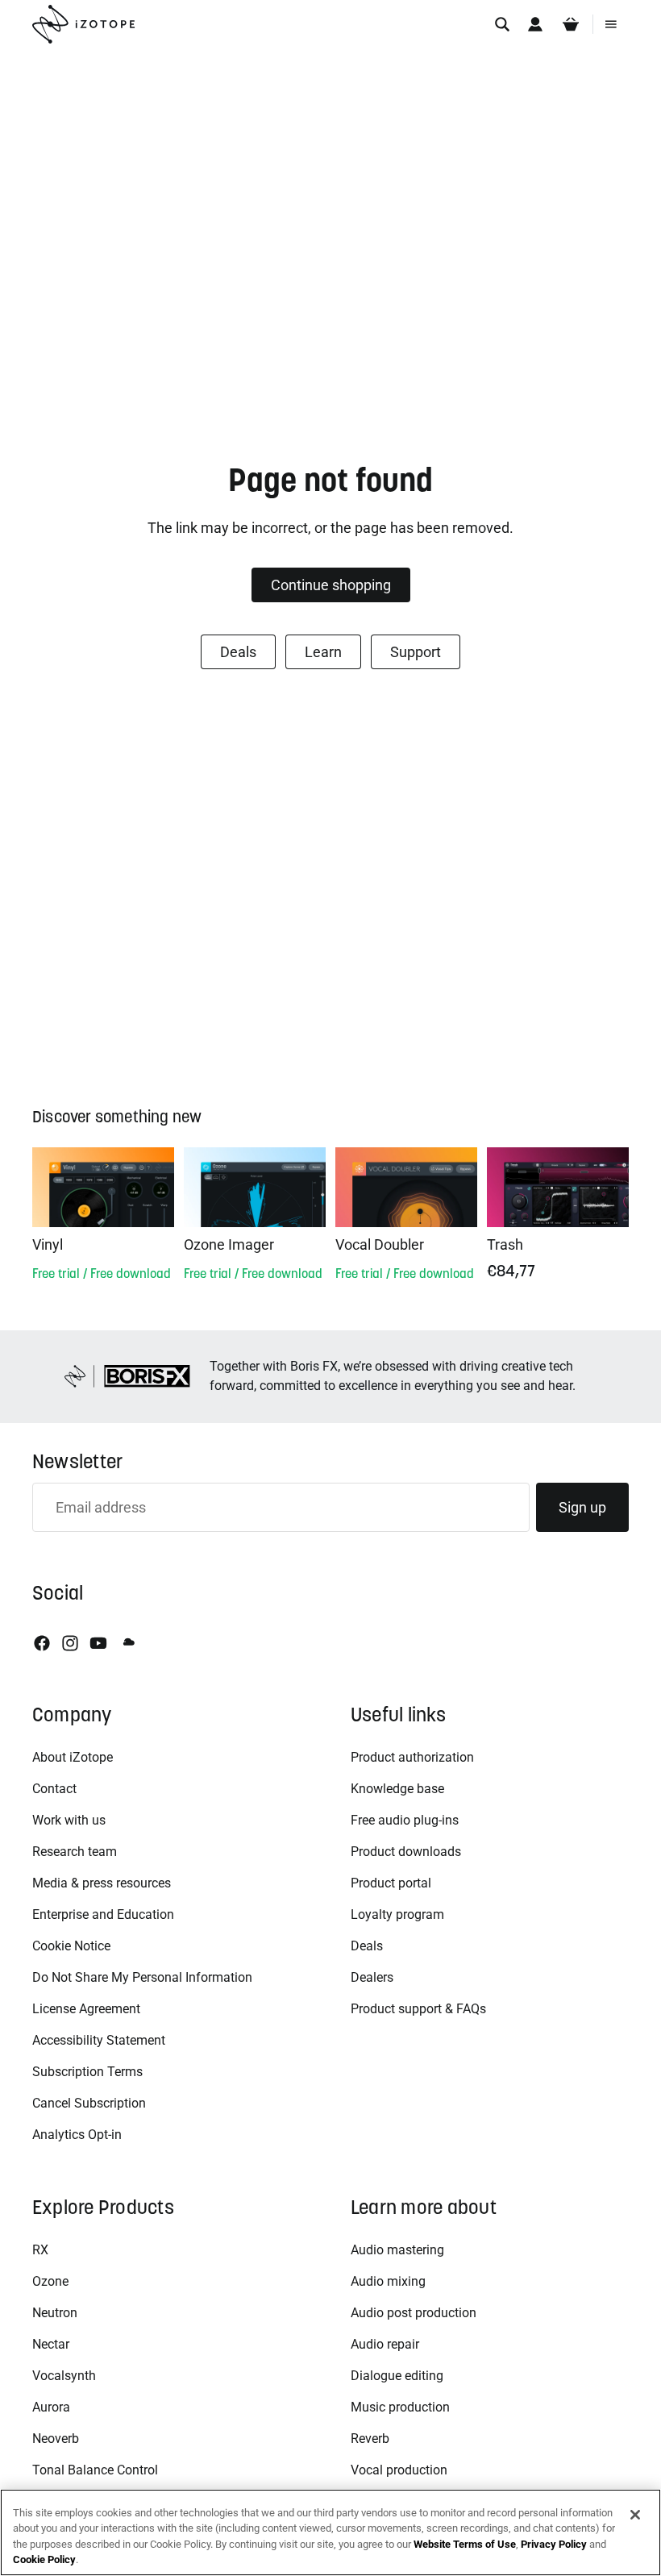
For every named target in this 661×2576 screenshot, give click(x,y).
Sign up (582, 1507)
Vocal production (399, 2470)
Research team (75, 1852)
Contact (54, 1789)
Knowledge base (397, 1789)
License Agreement (86, 2009)
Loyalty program (397, 1914)
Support (416, 652)
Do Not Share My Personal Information (142, 1977)
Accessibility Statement (99, 2040)
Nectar (51, 2344)
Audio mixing (388, 2281)
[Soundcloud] (127, 1643)
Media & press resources (102, 1883)
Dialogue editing (397, 2376)
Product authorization (412, 1757)
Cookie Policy (44, 2559)
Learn (323, 652)
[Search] (502, 24)
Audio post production (414, 2313)
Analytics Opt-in (77, 2135)
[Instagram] (70, 1643)
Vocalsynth (64, 2376)
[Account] (535, 24)
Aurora (51, 2407)
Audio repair (385, 2344)
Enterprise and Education (103, 1914)
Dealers (372, 1977)
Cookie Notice (71, 1946)
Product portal (391, 1883)
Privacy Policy (554, 2544)
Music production (400, 2407)
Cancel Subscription (89, 2103)
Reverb (370, 2439)
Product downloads (406, 1852)
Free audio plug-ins (405, 1820)
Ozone (50, 2281)
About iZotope (73, 1757)
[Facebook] (42, 1643)
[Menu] (611, 24)
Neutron (55, 2313)
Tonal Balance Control (95, 2470)
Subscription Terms (87, 2072)
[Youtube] (98, 1643)
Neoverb (56, 2439)
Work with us (69, 1820)
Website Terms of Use (465, 2544)
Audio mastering (397, 2250)
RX (40, 2250)
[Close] (635, 2515)
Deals (238, 652)
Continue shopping (331, 585)
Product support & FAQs (418, 2009)
